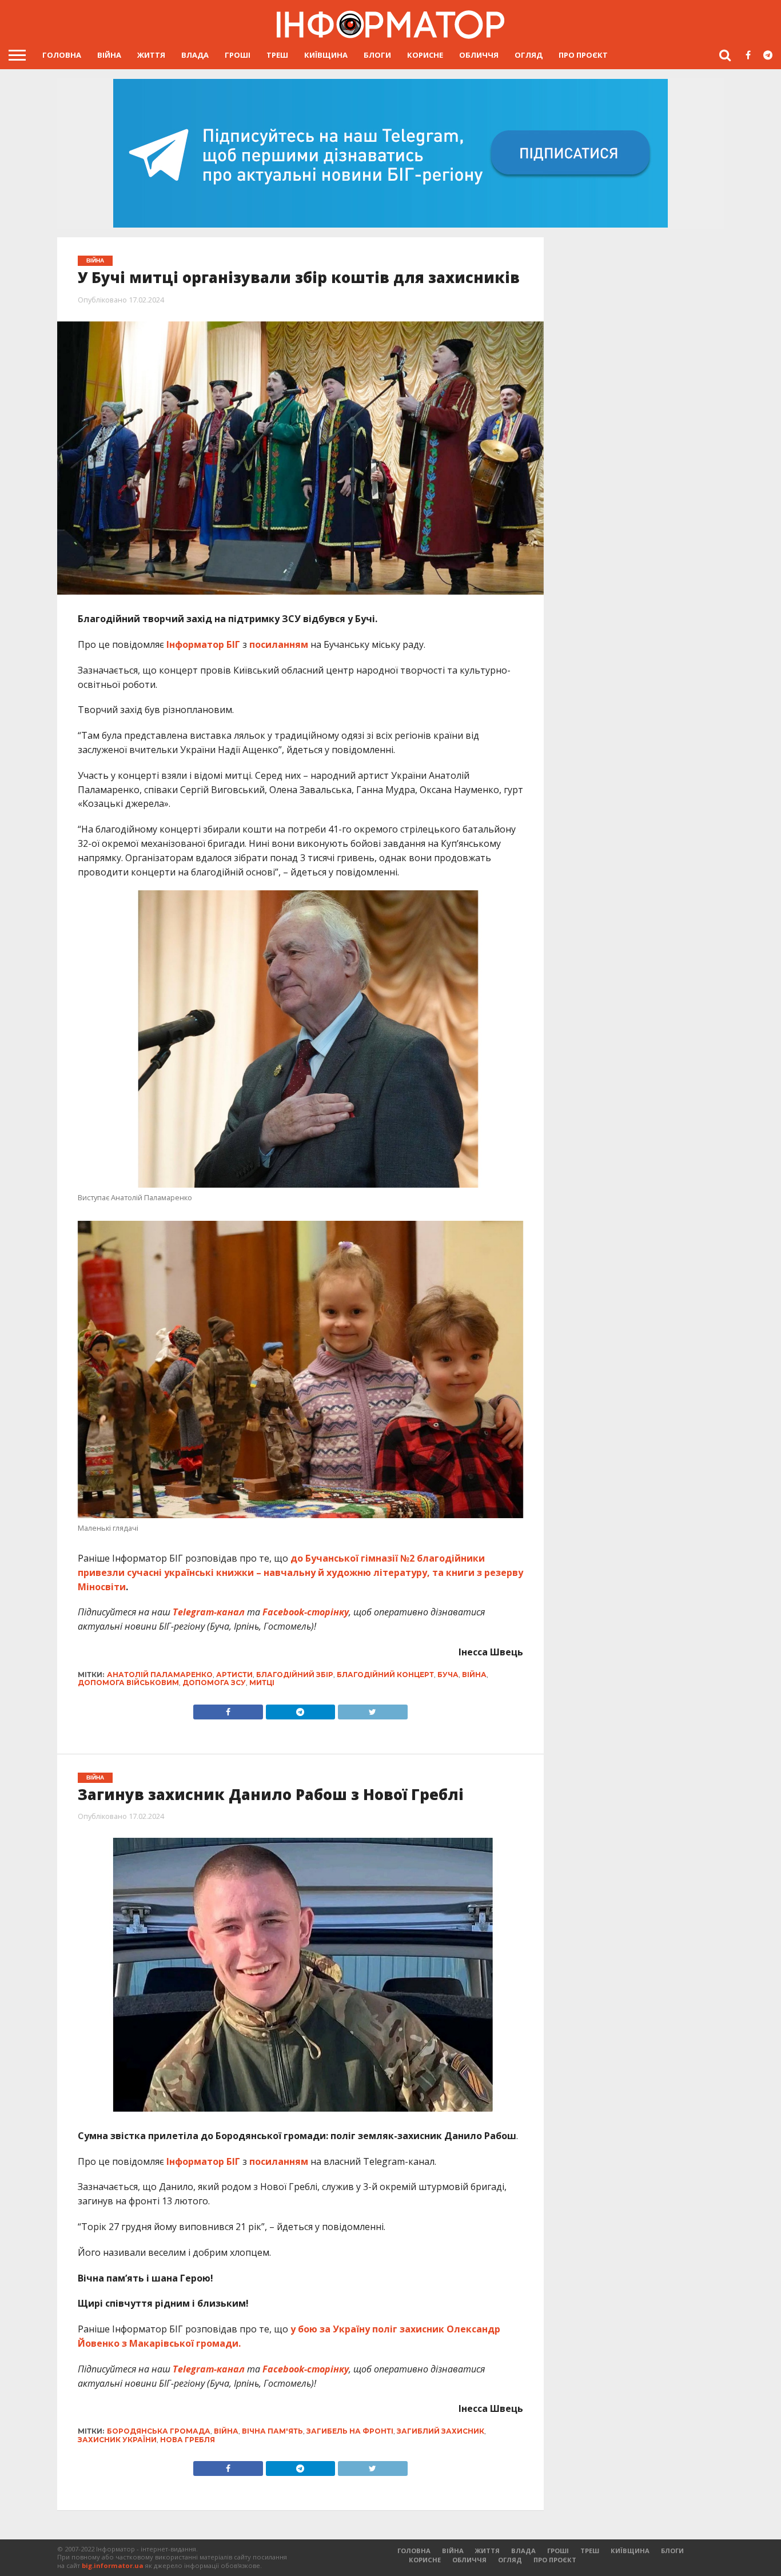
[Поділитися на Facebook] (228, 1709)
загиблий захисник (441, 2431)
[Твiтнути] (372, 1709)
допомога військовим (128, 1683)
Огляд (529, 55)
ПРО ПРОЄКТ (583, 55)
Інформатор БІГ (203, 644)
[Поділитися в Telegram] (300, 1709)
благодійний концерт (385, 1675)
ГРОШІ (238, 55)
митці (262, 1683)
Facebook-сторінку (306, 1612)
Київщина (326, 55)
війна (474, 1675)
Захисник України (117, 2440)
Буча (448, 1675)
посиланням (279, 644)
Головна (62, 55)
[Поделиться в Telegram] (300, 2466)
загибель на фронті (350, 2431)
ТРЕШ (277, 55)
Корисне (425, 55)
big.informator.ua (113, 2565)
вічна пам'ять (272, 2431)
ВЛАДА (195, 55)
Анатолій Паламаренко (160, 1675)
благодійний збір (295, 1675)
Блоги (377, 55)
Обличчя (479, 55)
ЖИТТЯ (151, 55)
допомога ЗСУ (214, 1683)
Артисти (234, 1675)
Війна (109, 55)
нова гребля (188, 2440)
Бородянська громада (159, 2431)
